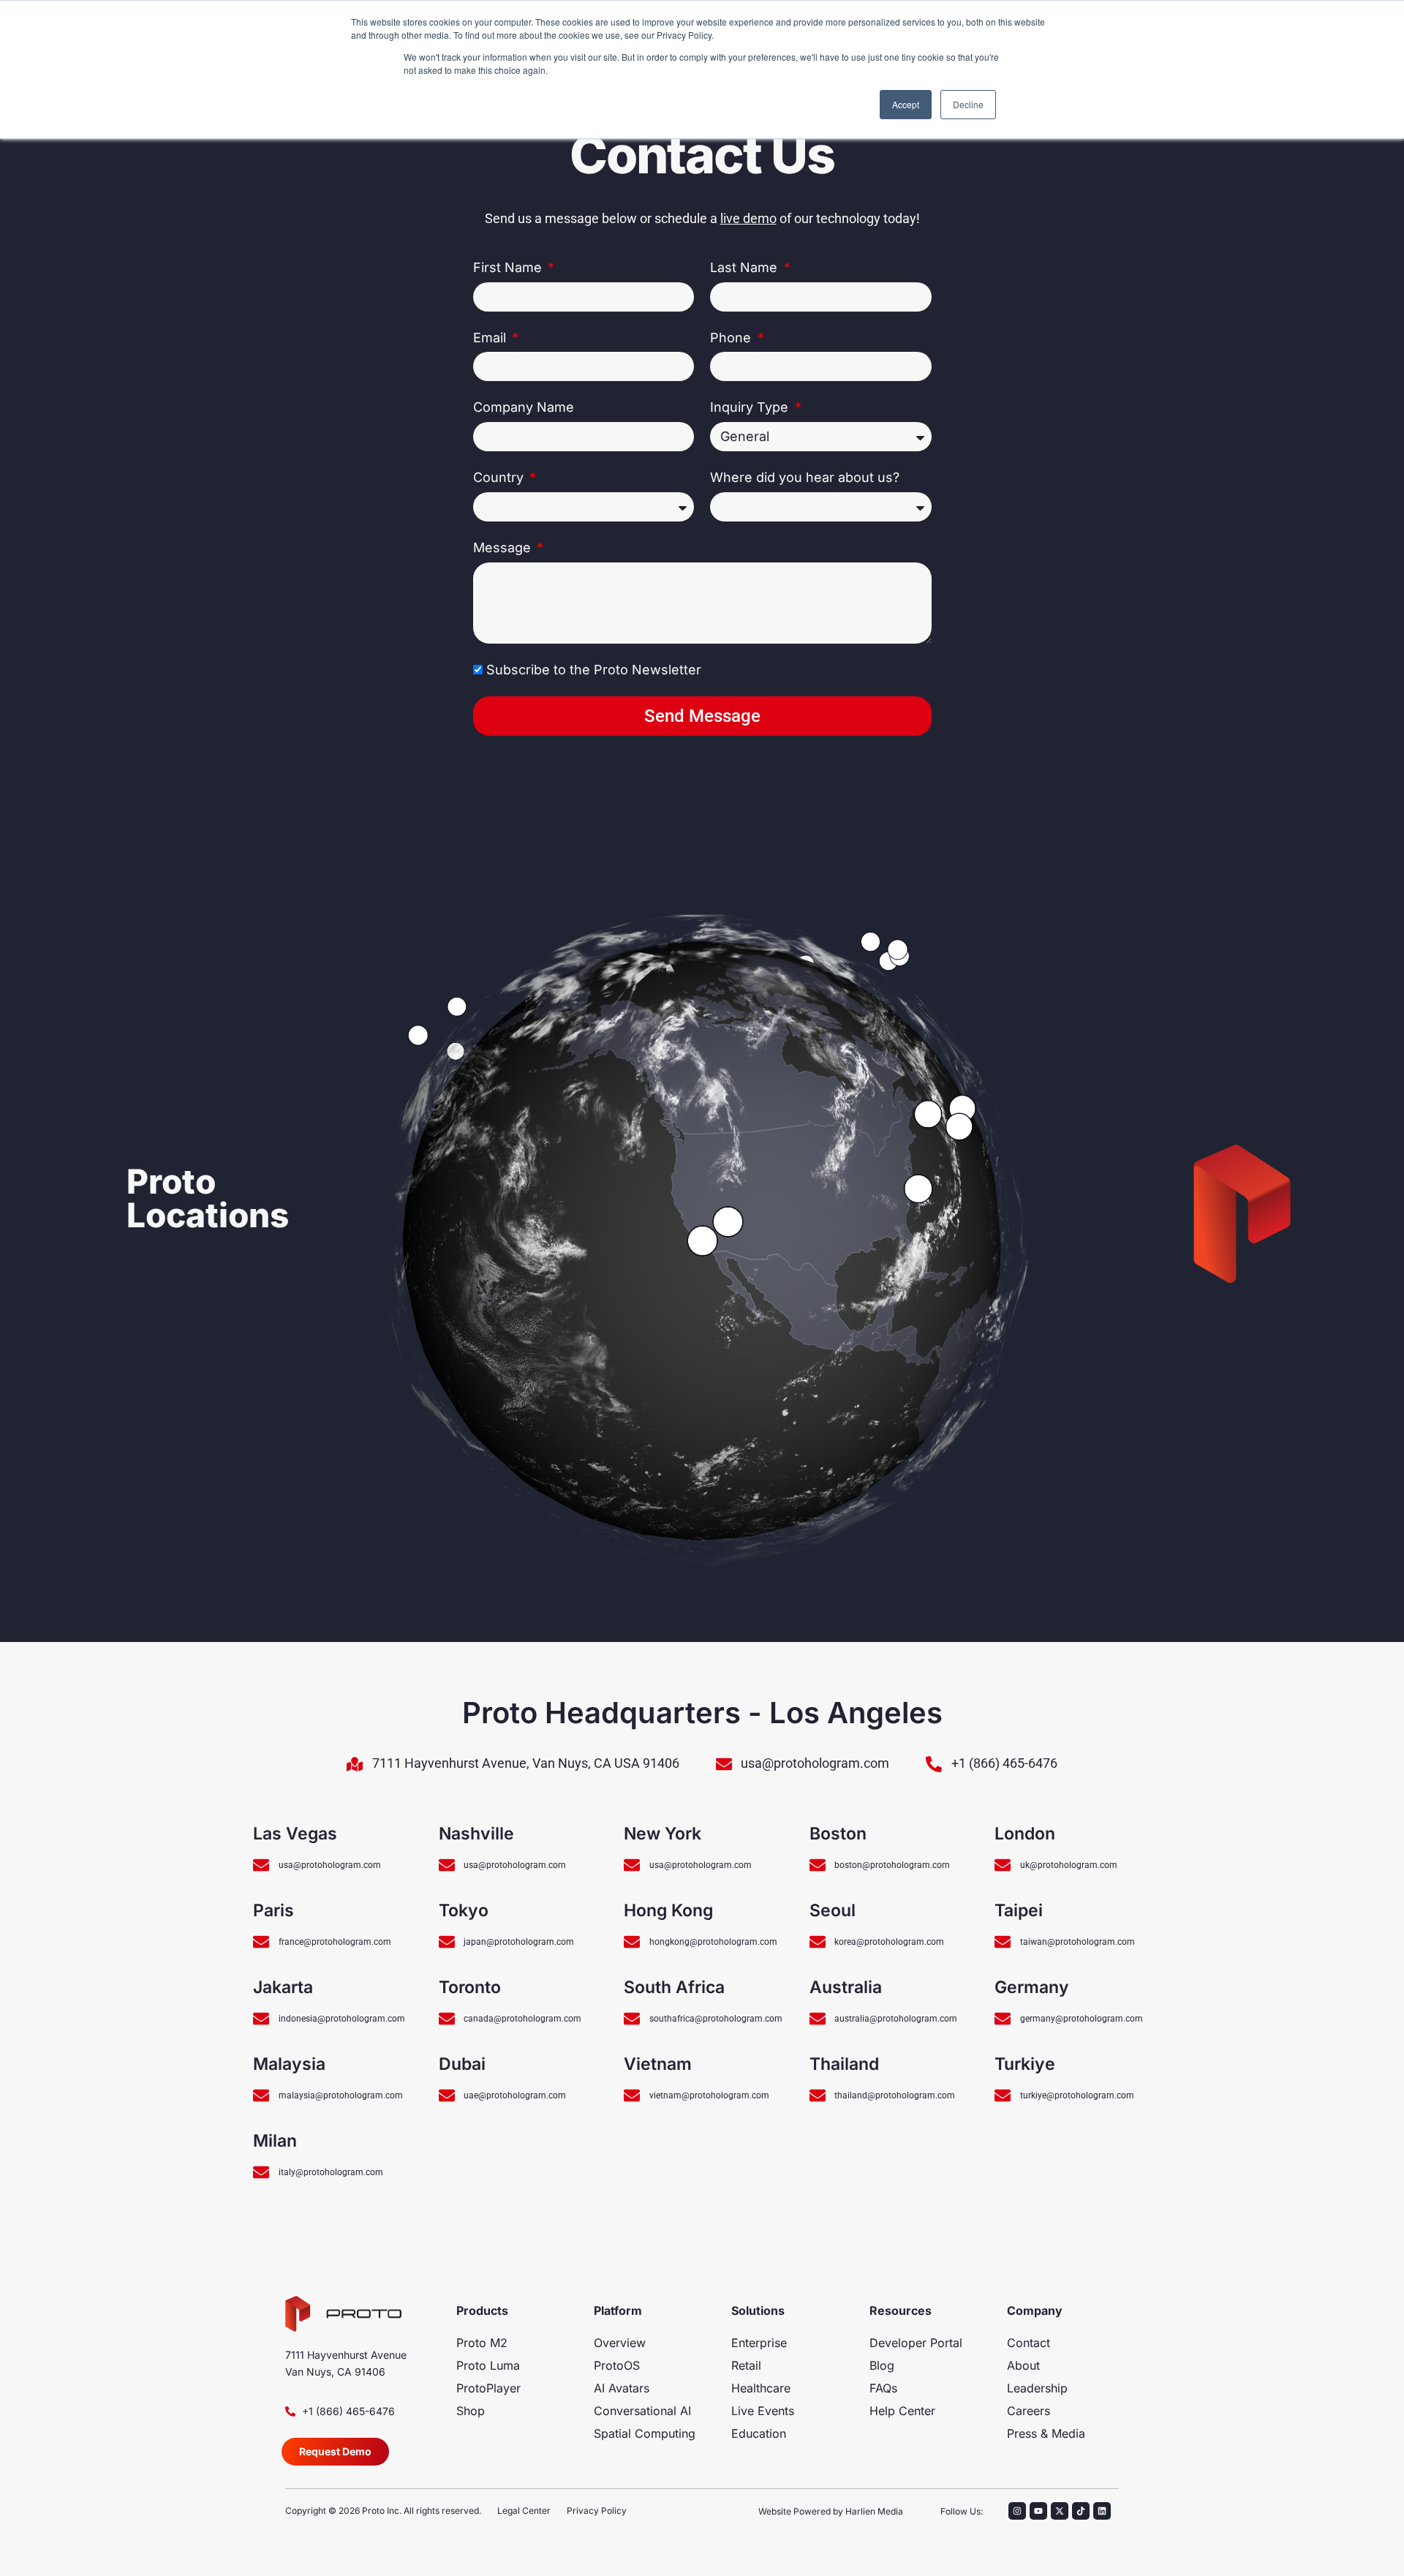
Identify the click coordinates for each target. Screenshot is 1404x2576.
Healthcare (761, 2388)
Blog (882, 2365)
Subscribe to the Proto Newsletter (594, 670)
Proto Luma (488, 2365)
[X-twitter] (1060, 2511)
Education (759, 2433)
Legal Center (524, 2511)
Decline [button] (968, 104)
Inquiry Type (751, 407)
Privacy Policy (597, 2511)
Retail (746, 2365)
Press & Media (1046, 2433)
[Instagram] (1017, 2511)
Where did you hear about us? (805, 477)
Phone (732, 338)
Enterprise (759, 2343)
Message (504, 547)
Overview (620, 2343)
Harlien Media (874, 2511)
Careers (1029, 2411)
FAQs (883, 2388)
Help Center (902, 2411)
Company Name (524, 407)
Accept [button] (906, 104)
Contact (1029, 2343)
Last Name (746, 267)
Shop (471, 2411)
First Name (509, 267)
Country (500, 477)
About (1023, 2365)
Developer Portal (916, 2343)
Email (491, 338)
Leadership (1037, 2388)
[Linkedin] (1102, 2511)
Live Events (763, 2411)
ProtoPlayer (488, 2388)
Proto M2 (482, 2343)
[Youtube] (1038, 2511)
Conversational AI (642, 2411)
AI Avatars (622, 2388)
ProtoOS (617, 2365)
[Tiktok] (1081, 2511)
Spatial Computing (645, 2433)
